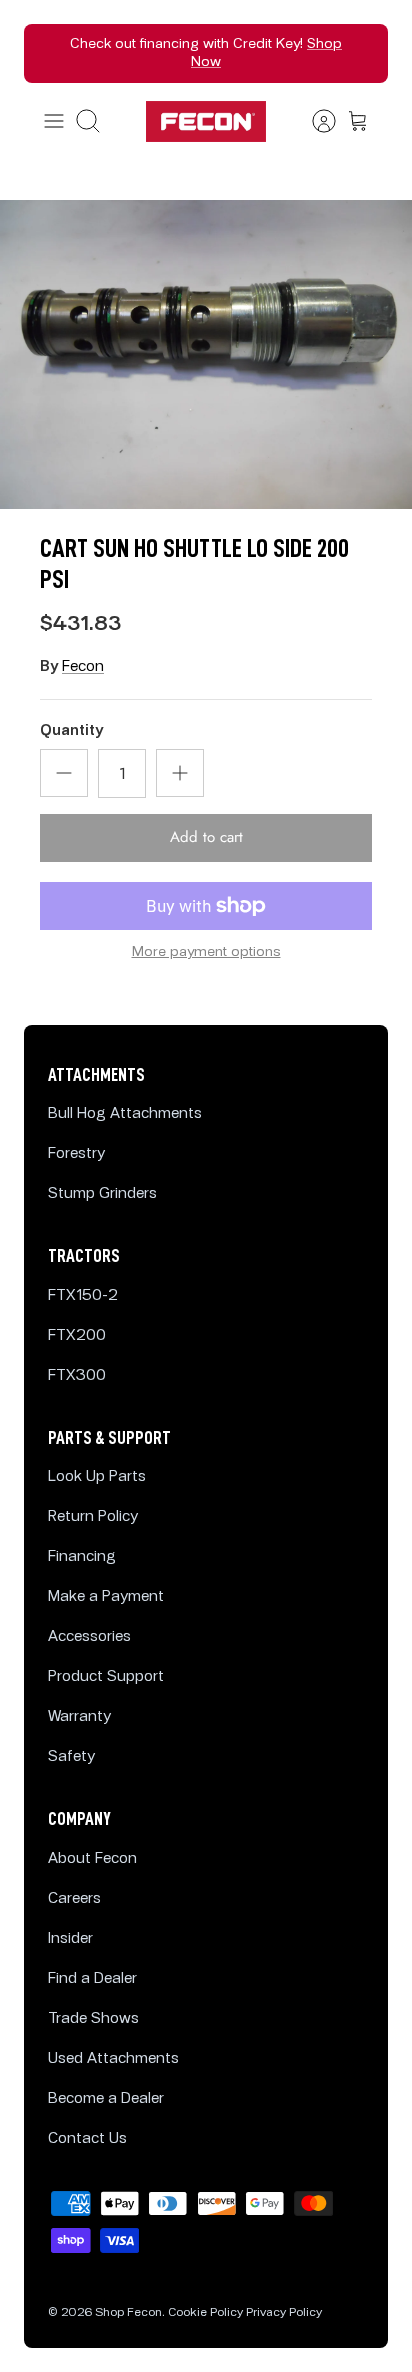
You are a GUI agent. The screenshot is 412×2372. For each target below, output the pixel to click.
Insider (70, 1938)
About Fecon (92, 1858)
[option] (206, 354)
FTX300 (77, 1375)
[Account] (314, 121)
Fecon (83, 666)
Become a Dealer (106, 2098)
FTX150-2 (83, 1295)
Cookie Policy (205, 2312)
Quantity (71, 730)
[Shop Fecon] (206, 121)
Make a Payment (106, 1596)
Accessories (89, 1636)
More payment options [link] (206, 952)
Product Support (106, 1676)
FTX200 (77, 1335)
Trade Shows (93, 2018)
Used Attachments (113, 2058)
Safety (71, 1756)
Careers (74, 1898)
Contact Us (87, 2138)
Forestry (76, 1153)
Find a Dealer (92, 1978)
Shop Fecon (128, 2312)
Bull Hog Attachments (125, 1113)
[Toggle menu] (54, 121)
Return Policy (93, 1516)
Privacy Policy (284, 2312)
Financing (82, 1556)
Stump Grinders (102, 1193)
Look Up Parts (97, 1476)
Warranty (79, 1716)
